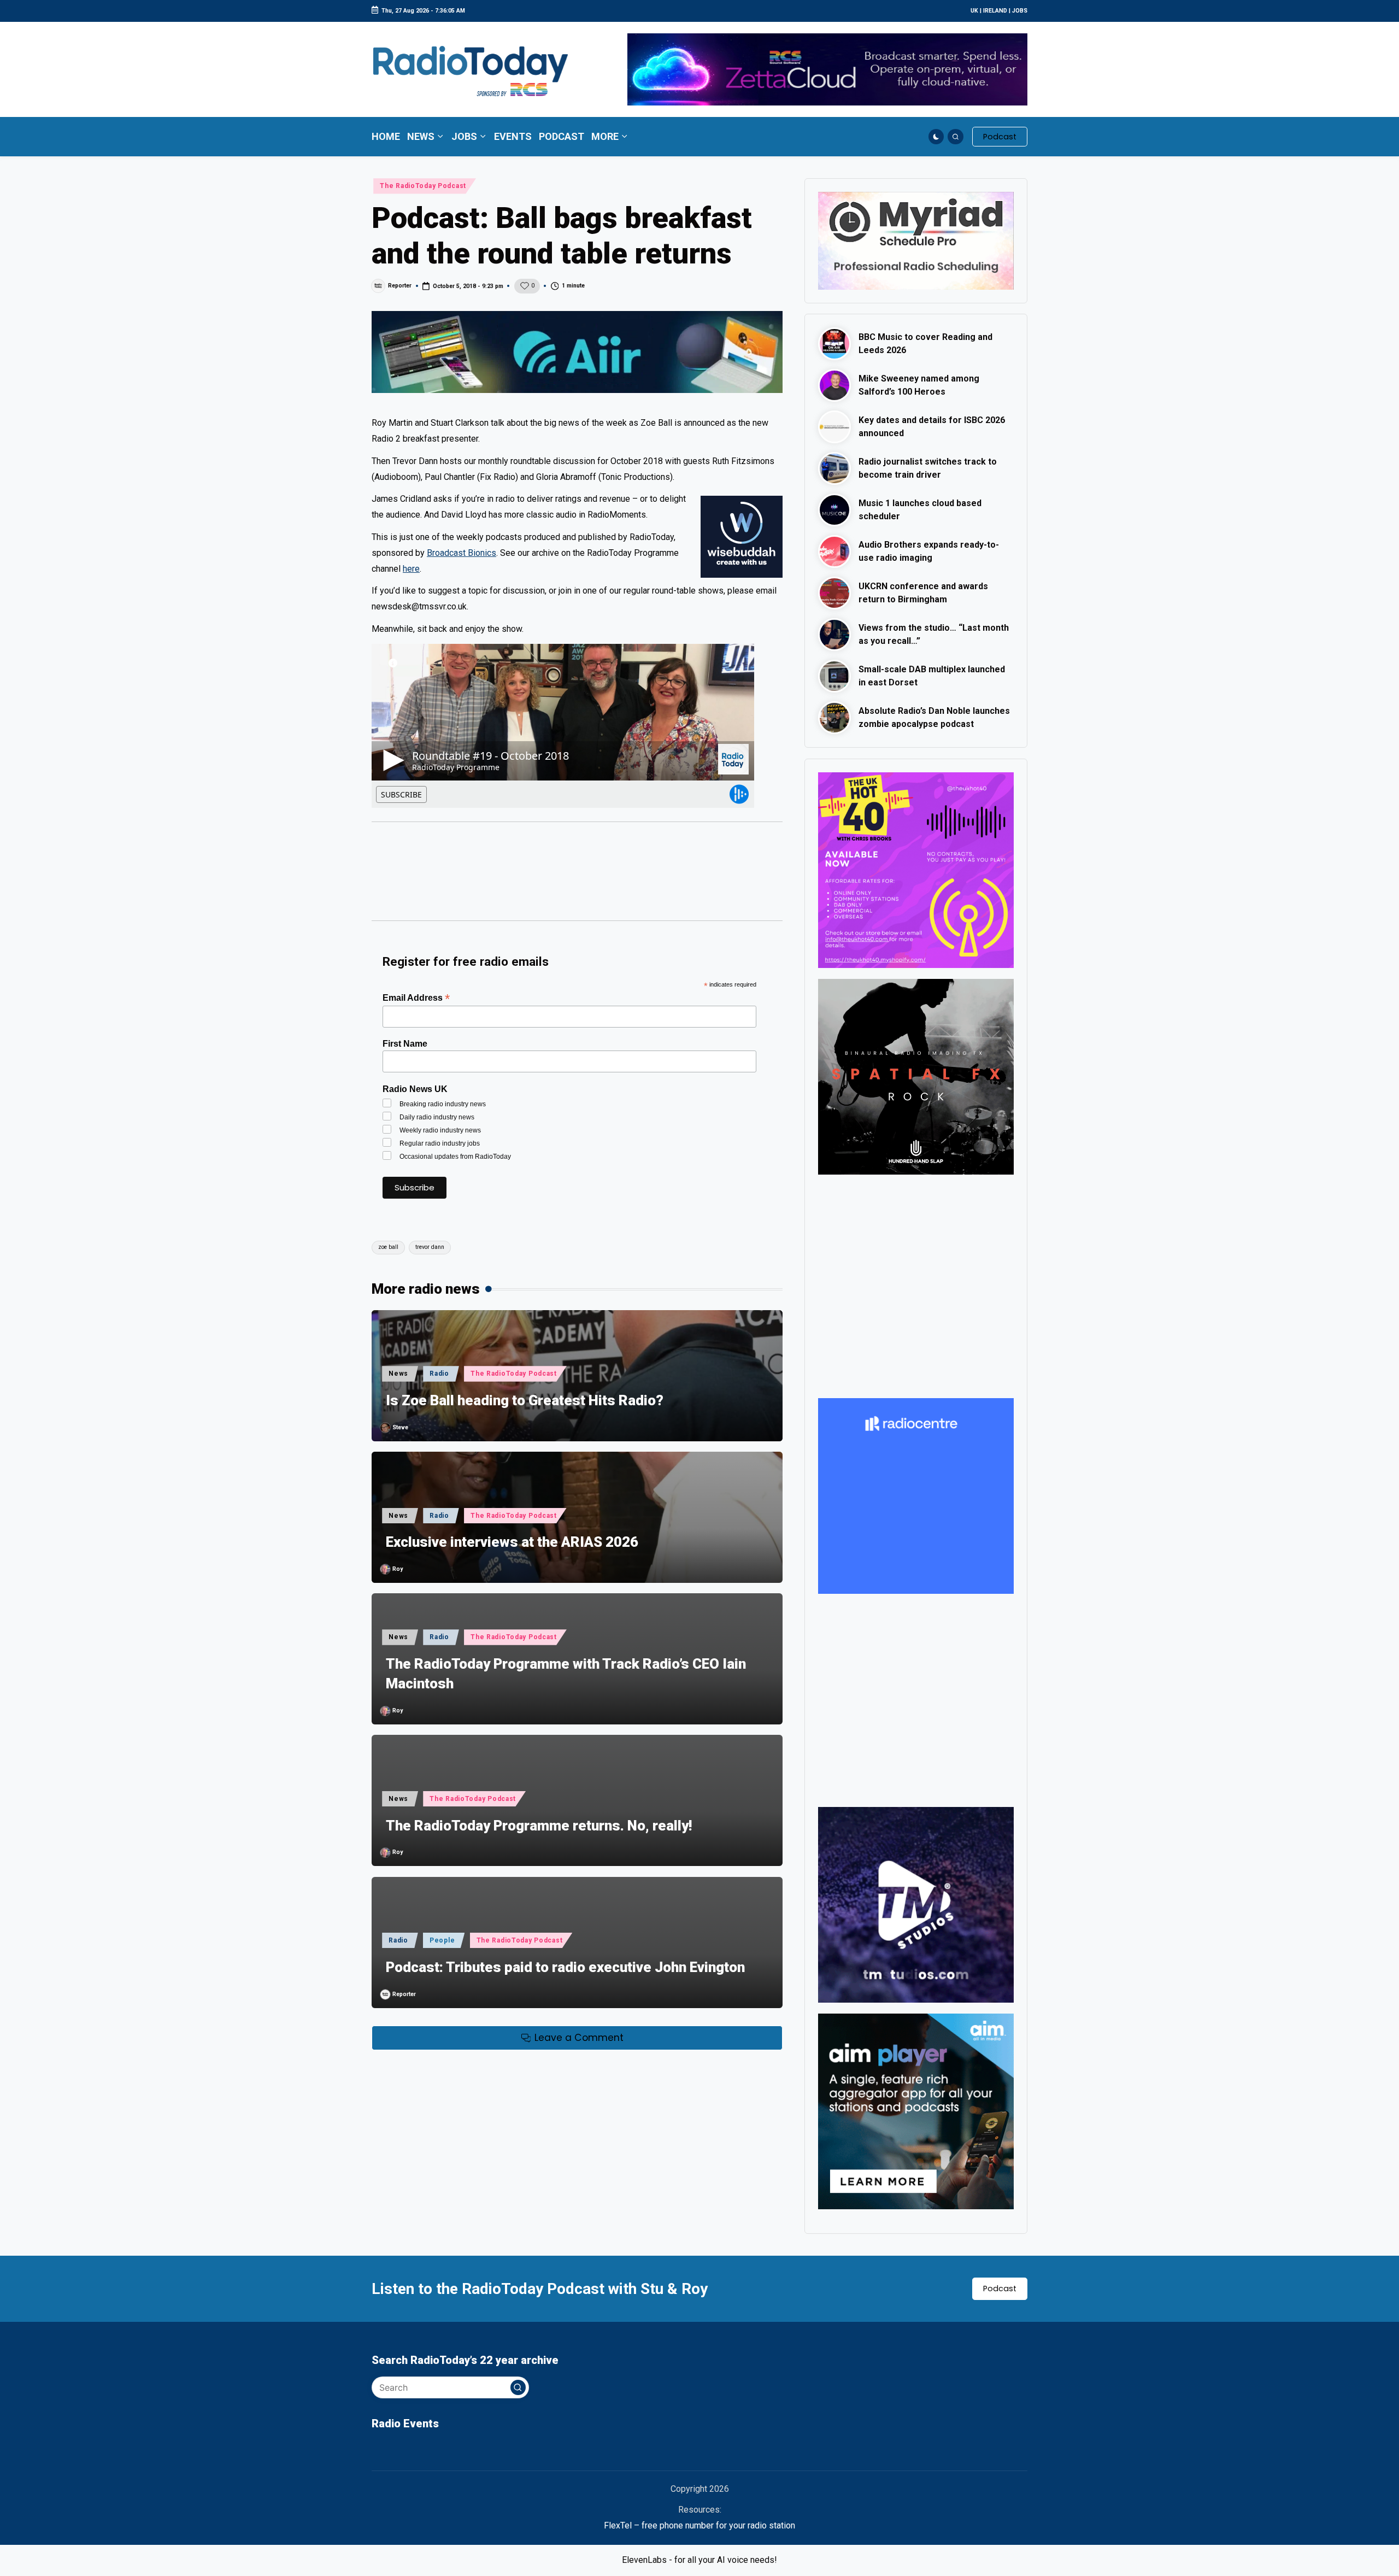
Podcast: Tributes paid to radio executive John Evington (565, 1967)
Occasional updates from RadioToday (455, 1157)
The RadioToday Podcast (423, 186)
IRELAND (995, 11)
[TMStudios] (916, 1904)
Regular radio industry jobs (440, 1143)
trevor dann (430, 1247)
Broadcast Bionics (462, 553)
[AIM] (916, 2111)
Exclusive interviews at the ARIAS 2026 (512, 1542)
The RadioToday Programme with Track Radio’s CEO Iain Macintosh (566, 1674)
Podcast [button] (1000, 2289)
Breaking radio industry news (443, 1104)
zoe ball (388, 1247)
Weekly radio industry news (440, 1130)
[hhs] (916, 1076)
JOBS (1020, 11)
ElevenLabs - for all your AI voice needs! (699, 2560)
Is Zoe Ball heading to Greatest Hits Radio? (525, 1400)
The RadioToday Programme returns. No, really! (539, 1826)
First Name (405, 1044)
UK (974, 11)
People (442, 1940)
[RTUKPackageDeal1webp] (577, 352)
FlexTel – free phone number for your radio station (699, 2525)
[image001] (916, 869)
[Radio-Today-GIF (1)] (916, 1496)
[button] (1000, 137)
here (411, 569)
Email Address (416, 998)
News (398, 1374)
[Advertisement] (577, 877)
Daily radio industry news (437, 1117)
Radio (439, 1374)
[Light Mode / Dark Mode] (936, 137)
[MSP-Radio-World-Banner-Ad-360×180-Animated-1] (916, 240)
